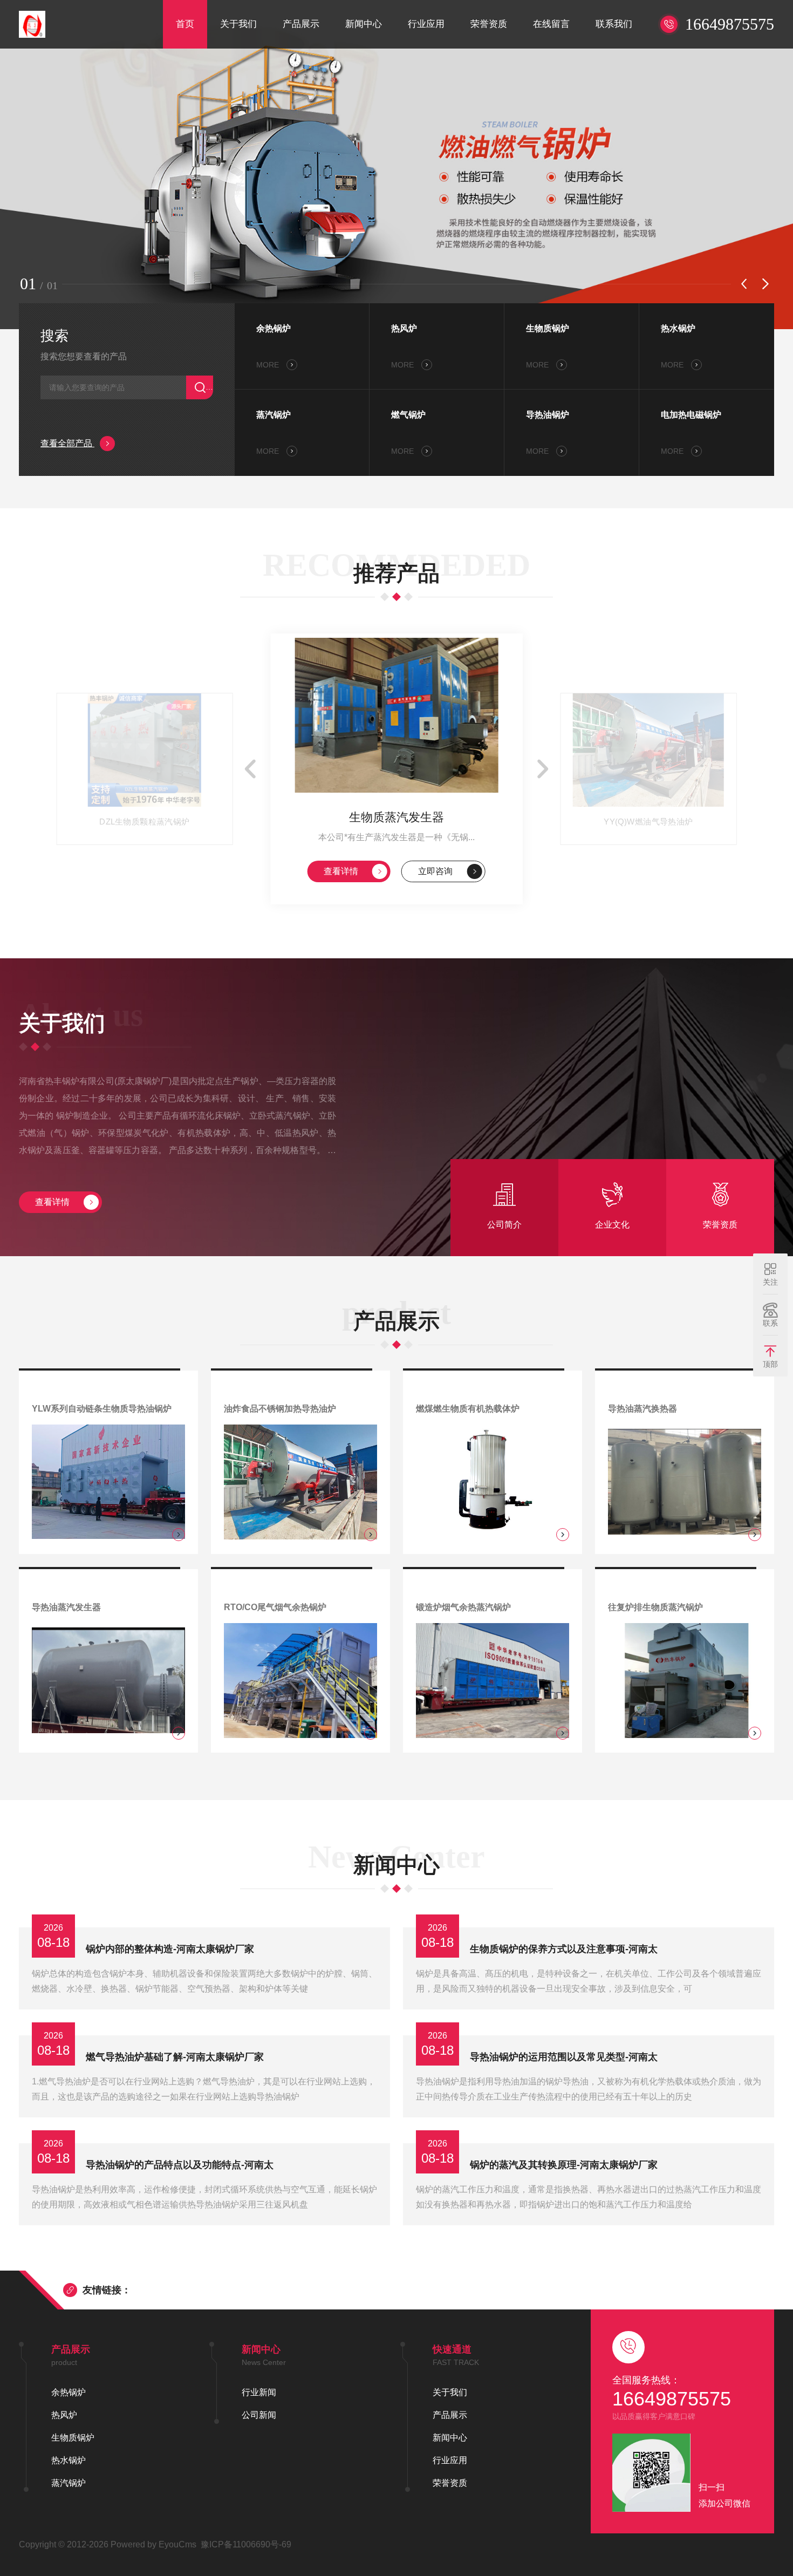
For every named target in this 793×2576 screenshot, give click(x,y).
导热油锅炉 (548, 415)
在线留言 (551, 24)
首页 (185, 24)
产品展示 (301, 24)
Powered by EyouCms (152, 2544)
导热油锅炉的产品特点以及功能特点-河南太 (180, 2165)
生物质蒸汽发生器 (396, 817)
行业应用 (426, 24)
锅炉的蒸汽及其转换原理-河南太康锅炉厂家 (564, 2165)
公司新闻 (259, 2415)
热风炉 (404, 328)
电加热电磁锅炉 (691, 415)
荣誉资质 (489, 24)
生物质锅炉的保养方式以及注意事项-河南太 (564, 1949)
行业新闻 (259, 2392)
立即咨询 (435, 871)
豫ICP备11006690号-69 (246, 2544)
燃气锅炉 (408, 415)
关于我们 (238, 24)
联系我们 (614, 24)
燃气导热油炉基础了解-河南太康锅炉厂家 (175, 2057)
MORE (269, 365)
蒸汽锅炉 (274, 415)
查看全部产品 (67, 443)
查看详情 (341, 871)
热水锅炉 (678, 328)
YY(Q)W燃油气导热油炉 (648, 822)
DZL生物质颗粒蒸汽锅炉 (145, 822)
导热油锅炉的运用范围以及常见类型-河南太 (564, 2057)
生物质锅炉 (548, 328)
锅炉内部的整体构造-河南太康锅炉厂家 (170, 1949)
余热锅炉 (274, 328)
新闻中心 (364, 24)
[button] (744, 284)
